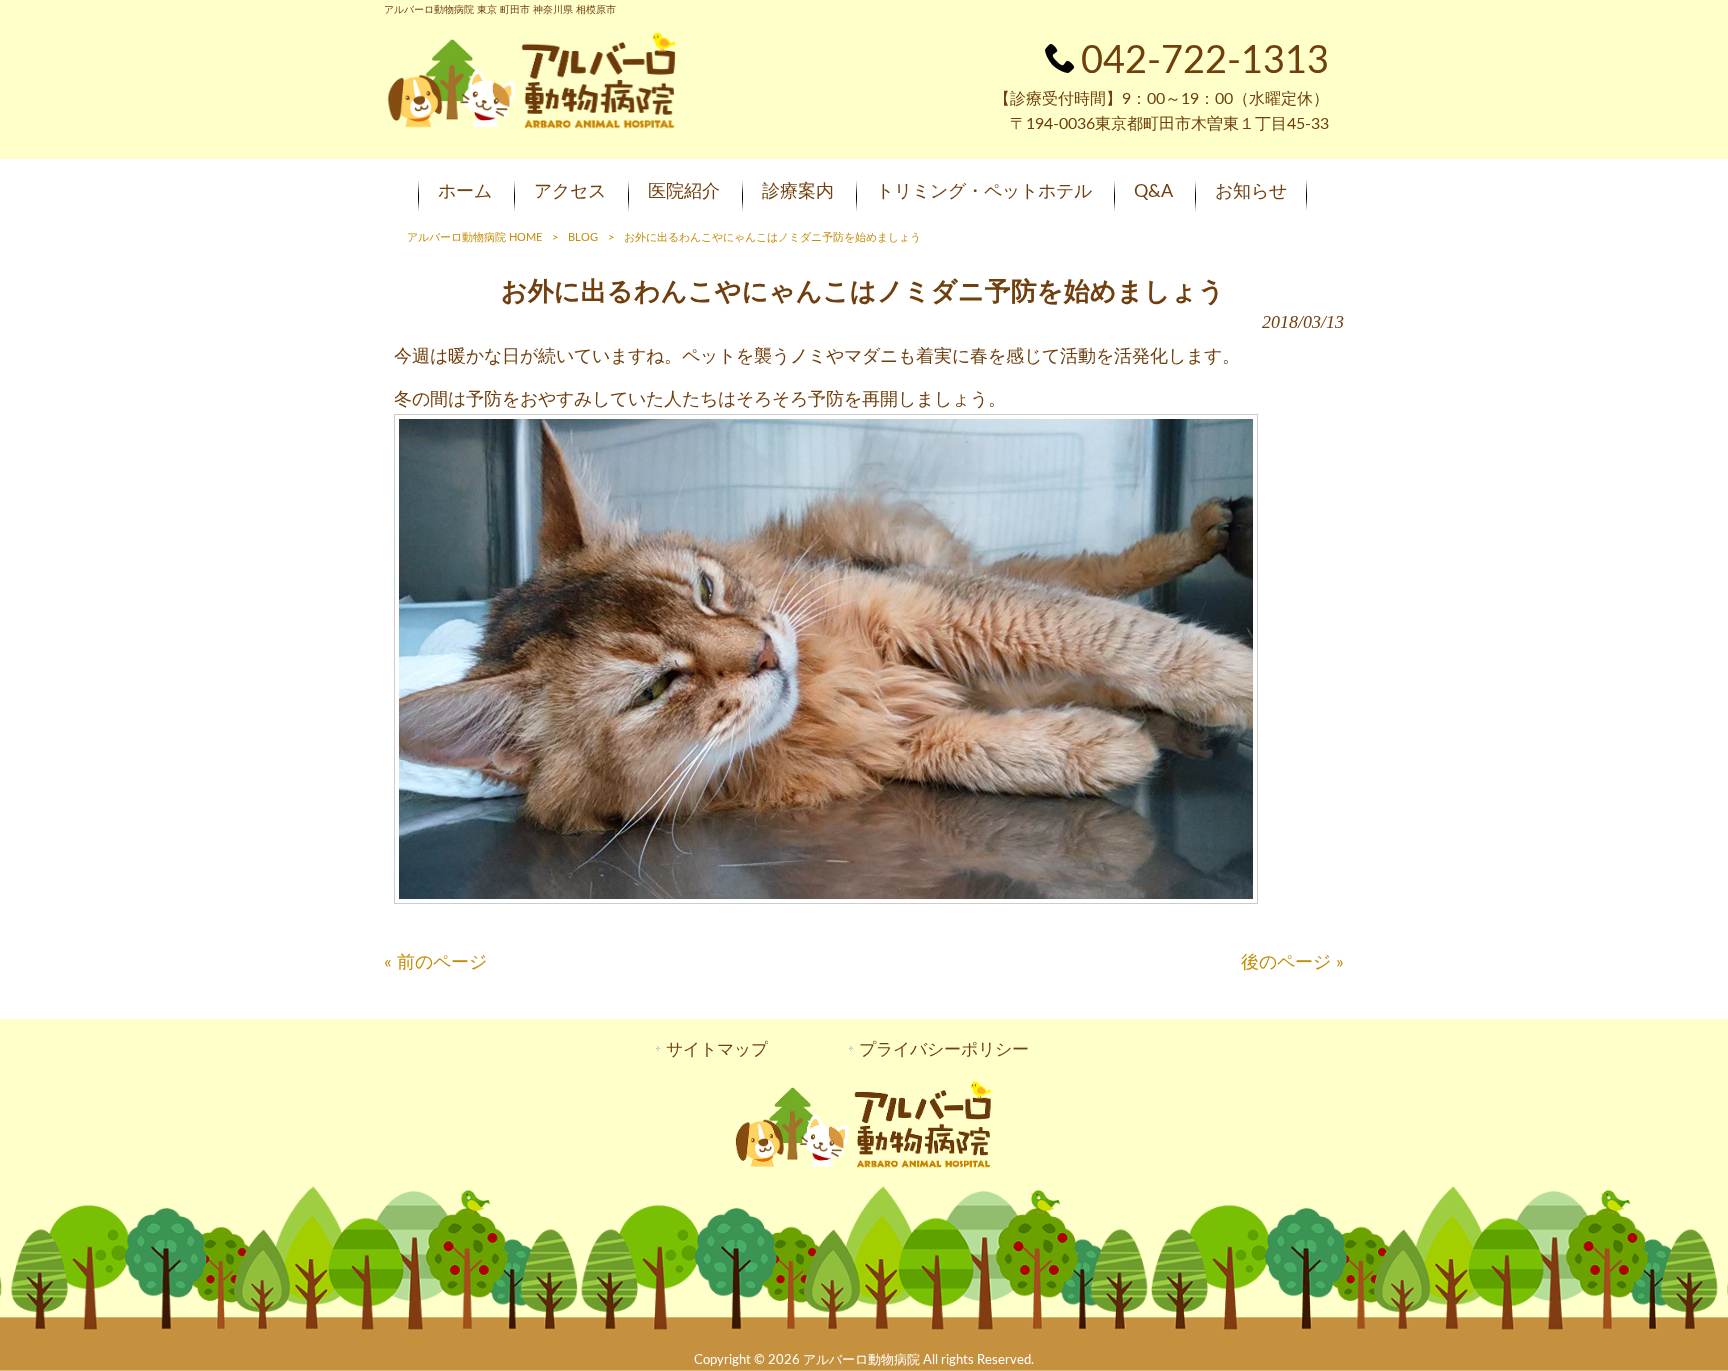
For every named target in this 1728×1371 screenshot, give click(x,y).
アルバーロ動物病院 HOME (474, 237)
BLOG (583, 237)
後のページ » (1292, 962)
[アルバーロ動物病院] (532, 125)
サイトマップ (717, 1050)
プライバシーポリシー (944, 1050)
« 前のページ (435, 962)
